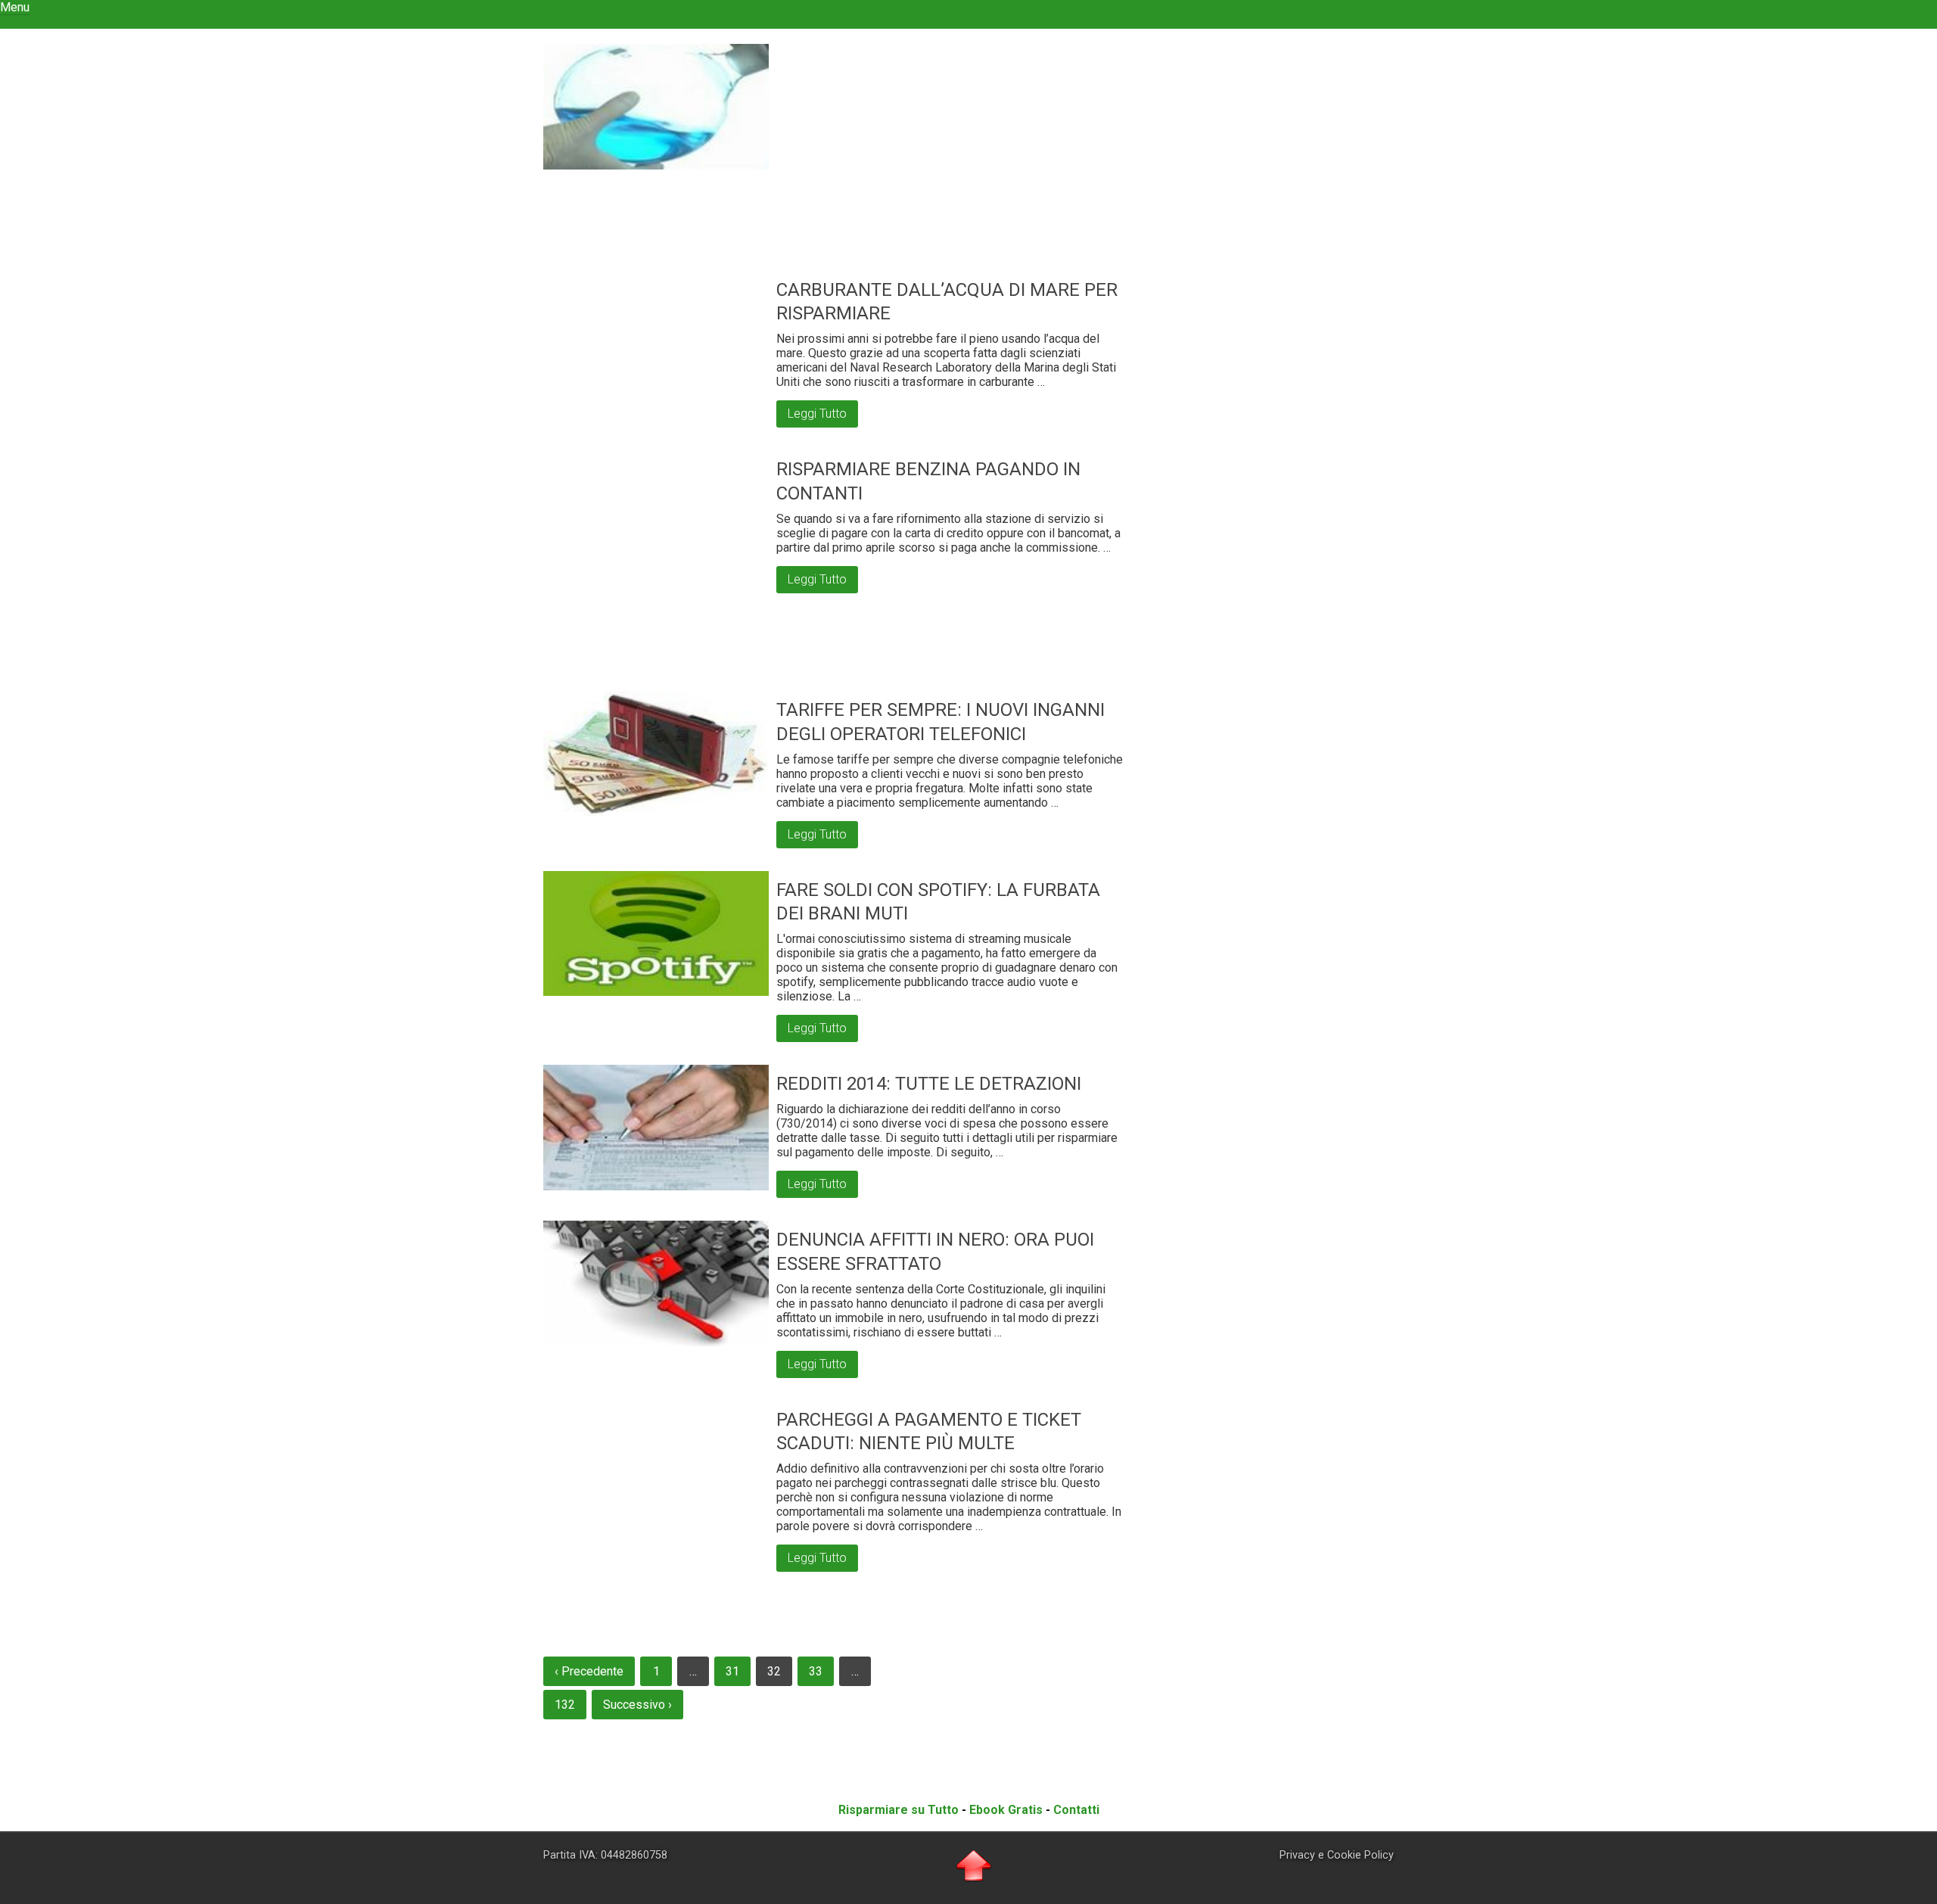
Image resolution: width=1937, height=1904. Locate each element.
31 (732, 1671)
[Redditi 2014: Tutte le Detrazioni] (656, 1128)
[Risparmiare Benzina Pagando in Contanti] (656, 563)
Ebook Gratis (1006, 1810)
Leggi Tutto (817, 414)
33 (816, 1671)
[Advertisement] (954, 165)
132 (565, 1705)
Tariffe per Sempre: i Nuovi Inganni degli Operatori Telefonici (941, 722)
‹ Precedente (589, 1671)
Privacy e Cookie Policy (1337, 1855)
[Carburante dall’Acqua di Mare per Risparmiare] (656, 107)
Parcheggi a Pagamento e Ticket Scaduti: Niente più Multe (929, 1431)
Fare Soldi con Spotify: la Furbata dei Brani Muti (938, 902)
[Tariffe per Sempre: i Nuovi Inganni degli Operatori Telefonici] (656, 754)
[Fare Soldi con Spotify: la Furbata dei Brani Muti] (656, 934)
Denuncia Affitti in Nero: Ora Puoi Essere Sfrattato (935, 1251)
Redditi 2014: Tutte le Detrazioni (929, 1084)
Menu (15, 7)
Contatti (1076, 1810)
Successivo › (637, 1705)
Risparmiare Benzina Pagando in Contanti (928, 481)
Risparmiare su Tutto (899, 1810)
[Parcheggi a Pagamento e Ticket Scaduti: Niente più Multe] (656, 1514)
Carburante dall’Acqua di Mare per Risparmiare (947, 302)
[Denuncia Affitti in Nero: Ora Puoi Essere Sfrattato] (656, 1283)
